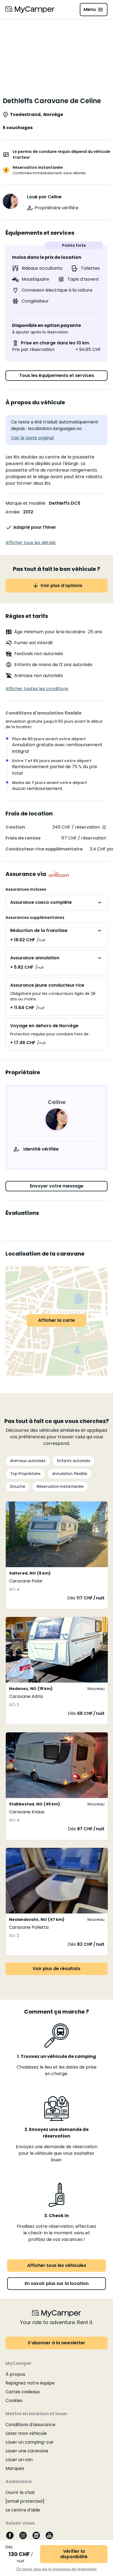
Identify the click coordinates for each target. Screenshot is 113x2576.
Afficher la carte (56, 1320)
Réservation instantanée (60, 1486)
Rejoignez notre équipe (30, 2383)
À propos (15, 2374)
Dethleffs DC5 (65, 503)
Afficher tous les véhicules (57, 2265)
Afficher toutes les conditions (37, 689)
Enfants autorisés (74, 1461)
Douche (18, 1486)
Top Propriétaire (25, 1474)
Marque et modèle (25, 503)
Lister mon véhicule (26, 2433)
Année (12, 512)
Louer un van (19, 2460)
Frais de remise (23, 838)
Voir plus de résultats (56, 1969)
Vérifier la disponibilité (74, 2554)
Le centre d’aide (23, 2510)
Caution (15, 827)
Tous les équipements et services (57, 375)
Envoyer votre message (57, 1186)
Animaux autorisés (28, 1461)
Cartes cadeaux (23, 2392)
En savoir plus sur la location (57, 2283)
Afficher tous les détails (31, 543)
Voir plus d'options (61, 586)
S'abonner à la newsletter (56, 2343)
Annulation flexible (70, 1474)
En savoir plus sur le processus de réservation (56, 2569)
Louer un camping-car (30, 2442)
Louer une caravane (27, 2451)
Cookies (14, 2401)
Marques (15, 2468)
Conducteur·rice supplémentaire (44, 849)
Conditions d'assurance (30, 2425)
